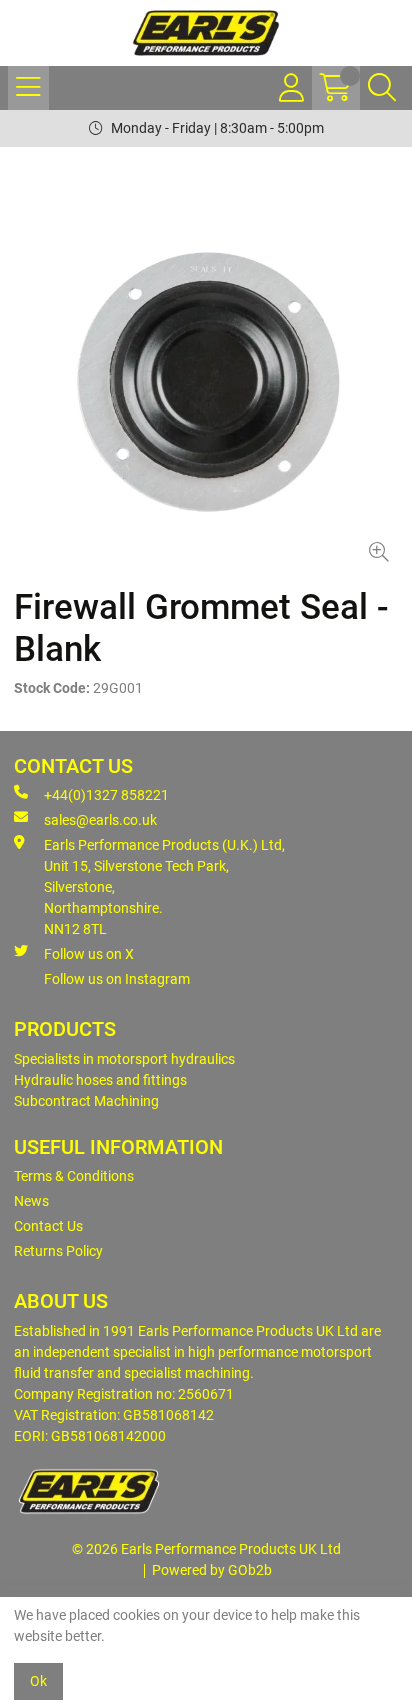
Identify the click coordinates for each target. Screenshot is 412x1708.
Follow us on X (89, 954)
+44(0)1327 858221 (106, 795)
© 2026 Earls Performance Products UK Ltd (206, 1549)
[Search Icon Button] (382, 88)
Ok (38, 1681)
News (31, 1201)
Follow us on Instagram (117, 979)
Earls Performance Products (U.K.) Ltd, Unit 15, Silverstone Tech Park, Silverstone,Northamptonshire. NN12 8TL (164, 887)
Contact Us (48, 1226)
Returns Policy (58, 1251)
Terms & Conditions (74, 1176)
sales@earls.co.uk (100, 820)
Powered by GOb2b (212, 1570)
